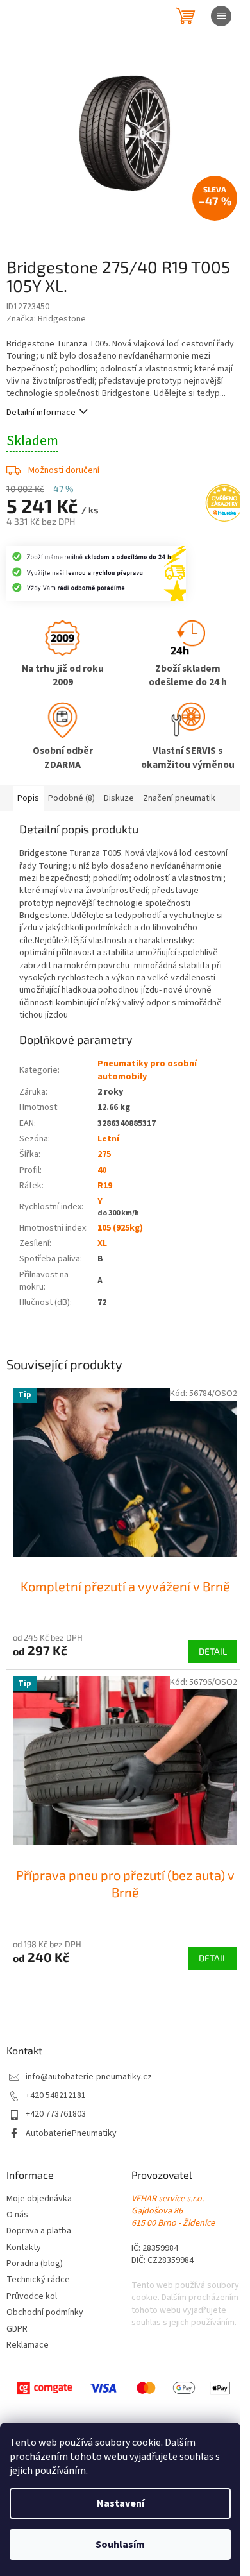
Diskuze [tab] (119, 798)
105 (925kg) (120, 1228)
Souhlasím (120, 2545)
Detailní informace (41, 413)
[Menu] (221, 16)
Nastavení (121, 2503)
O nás (17, 2215)
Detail (213, 1651)
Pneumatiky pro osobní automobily (147, 1070)
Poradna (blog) (35, 2264)
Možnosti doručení (64, 470)
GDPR (17, 2329)
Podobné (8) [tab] (71, 798)
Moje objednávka (39, 2199)
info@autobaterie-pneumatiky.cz (89, 2077)
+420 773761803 (56, 2114)
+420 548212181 (56, 2096)
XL (102, 1243)
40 (102, 1170)
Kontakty (24, 2248)
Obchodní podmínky (45, 2313)
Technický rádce (38, 2280)
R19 (105, 1186)
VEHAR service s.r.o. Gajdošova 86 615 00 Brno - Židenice (173, 2212)
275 (104, 1154)
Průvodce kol (32, 2297)
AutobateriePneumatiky (71, 2134)
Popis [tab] (28, 798)
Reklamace (28, 2345)
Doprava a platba (39, 2231)
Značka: (46, 319)
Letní (108, 1139)
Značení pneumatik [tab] (179, 798)
